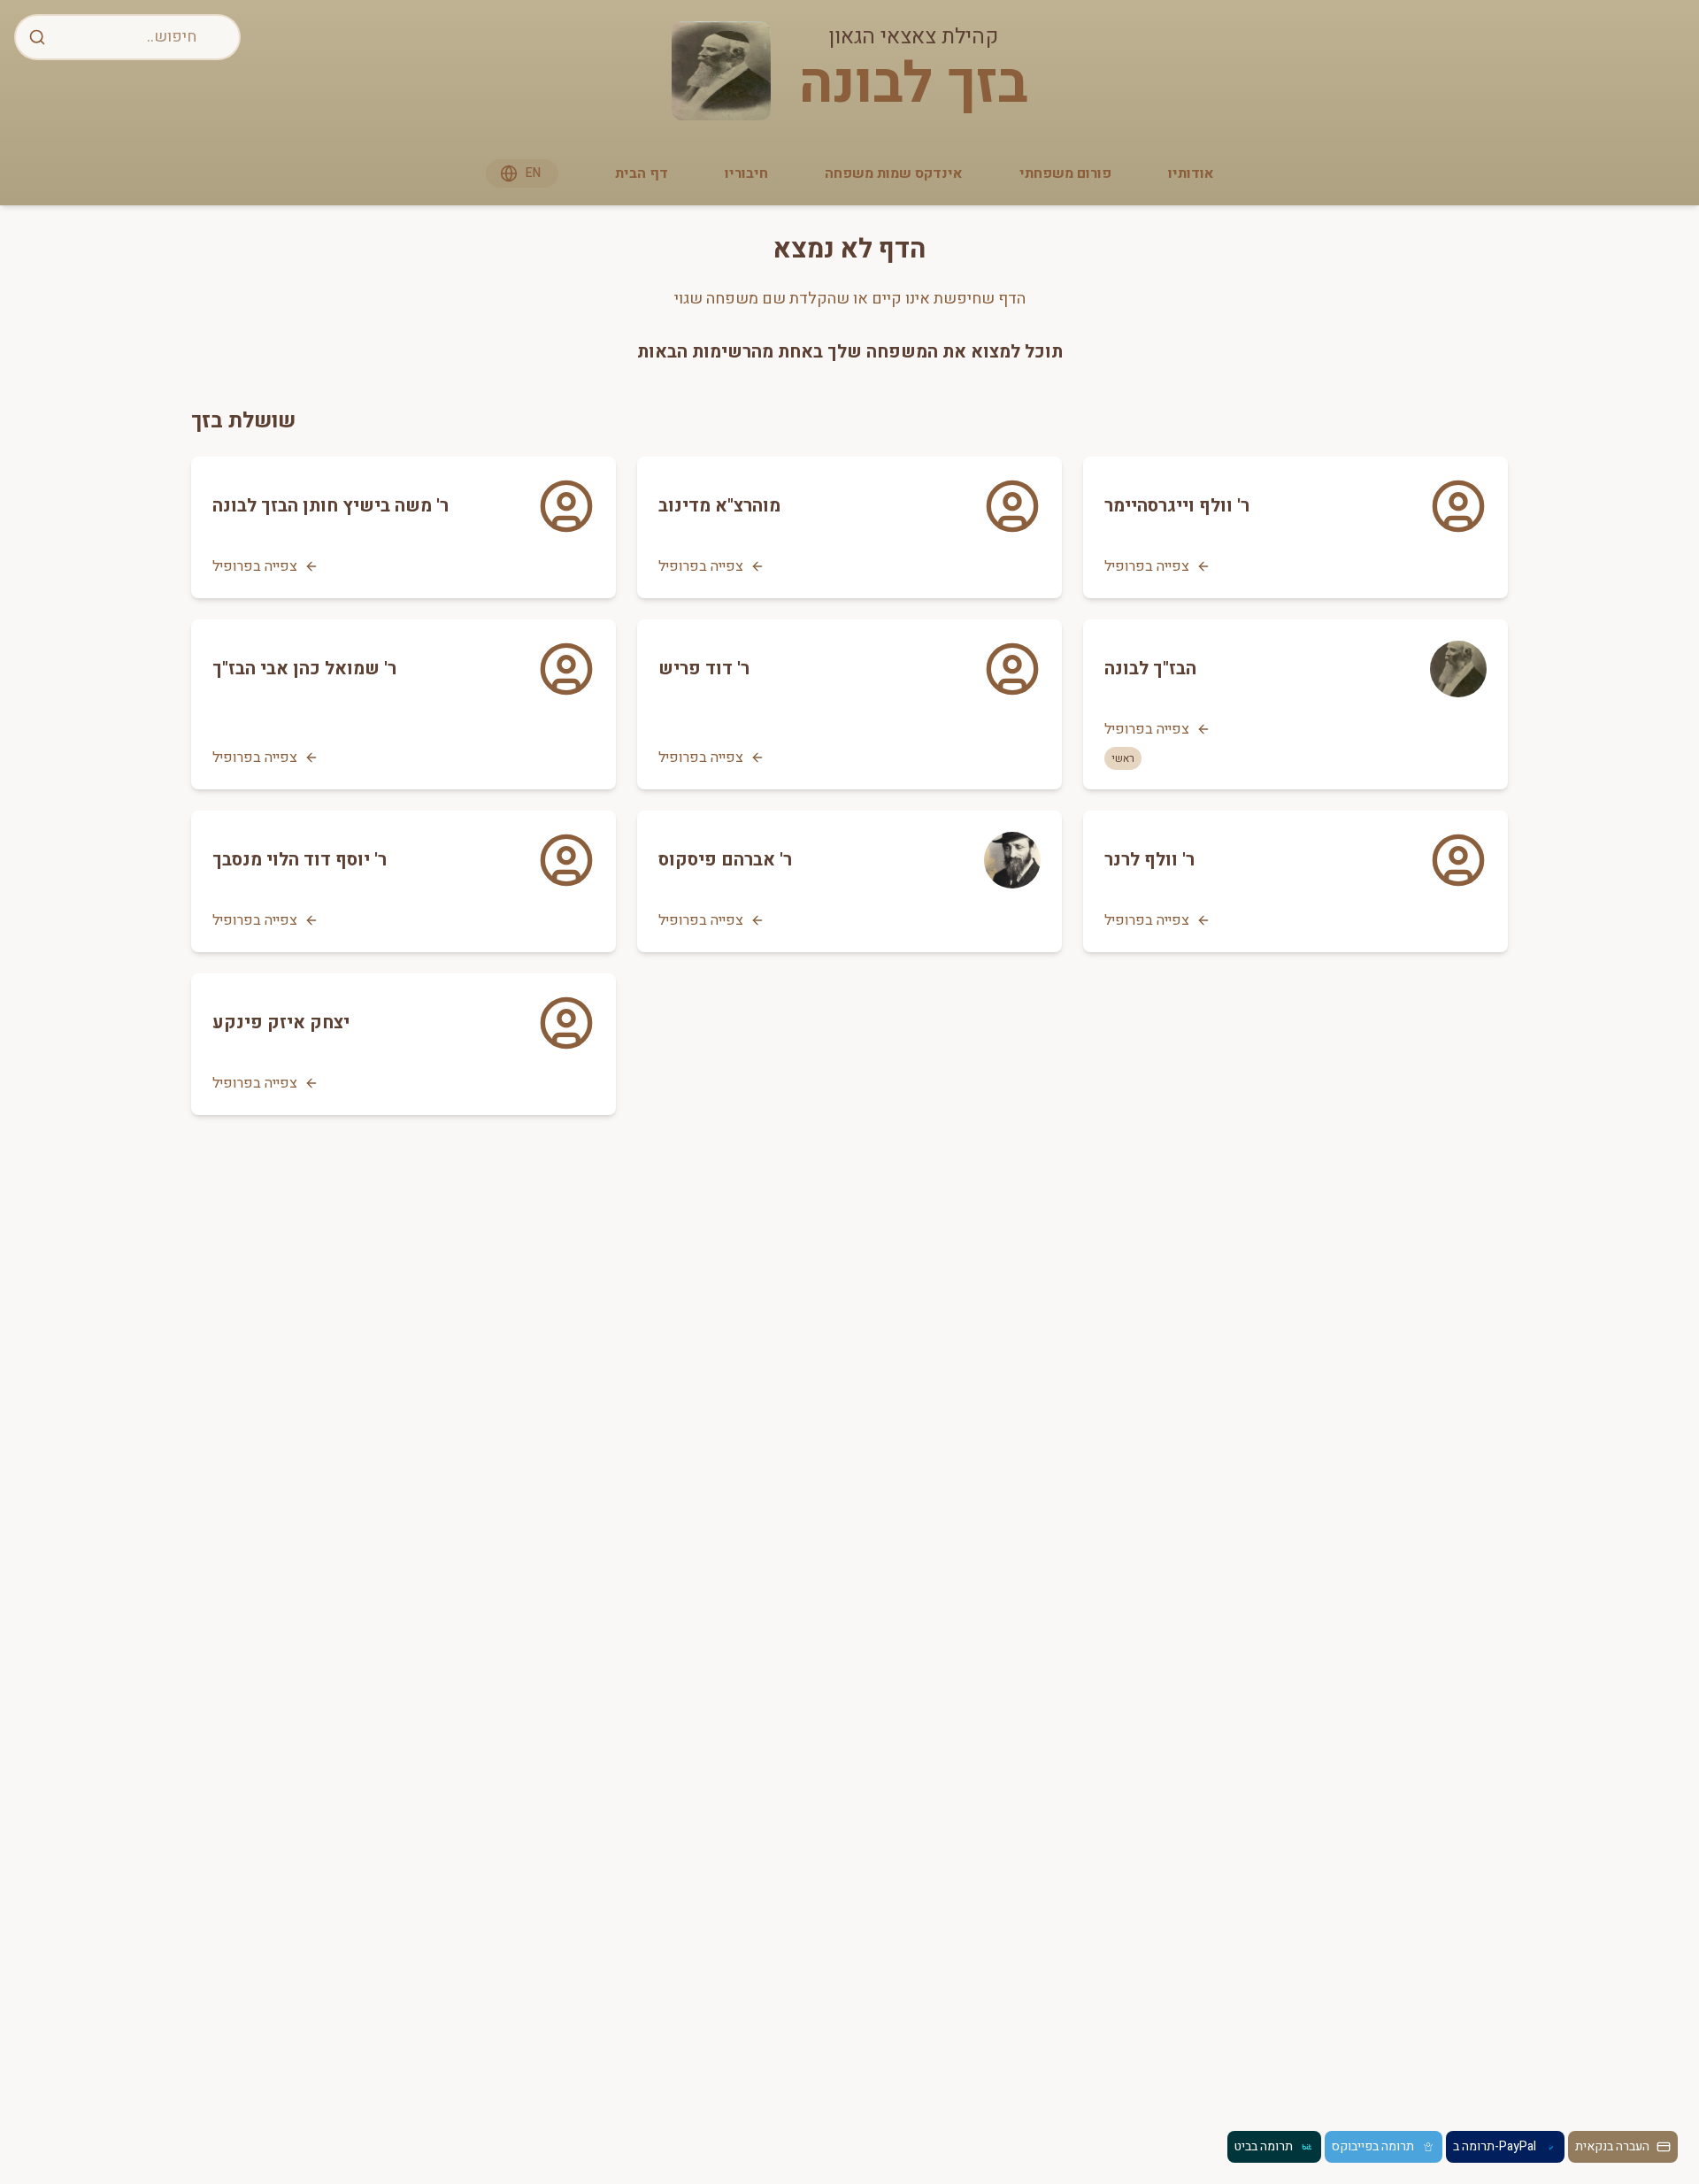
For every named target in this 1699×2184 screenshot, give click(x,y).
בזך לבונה (913, 85)
